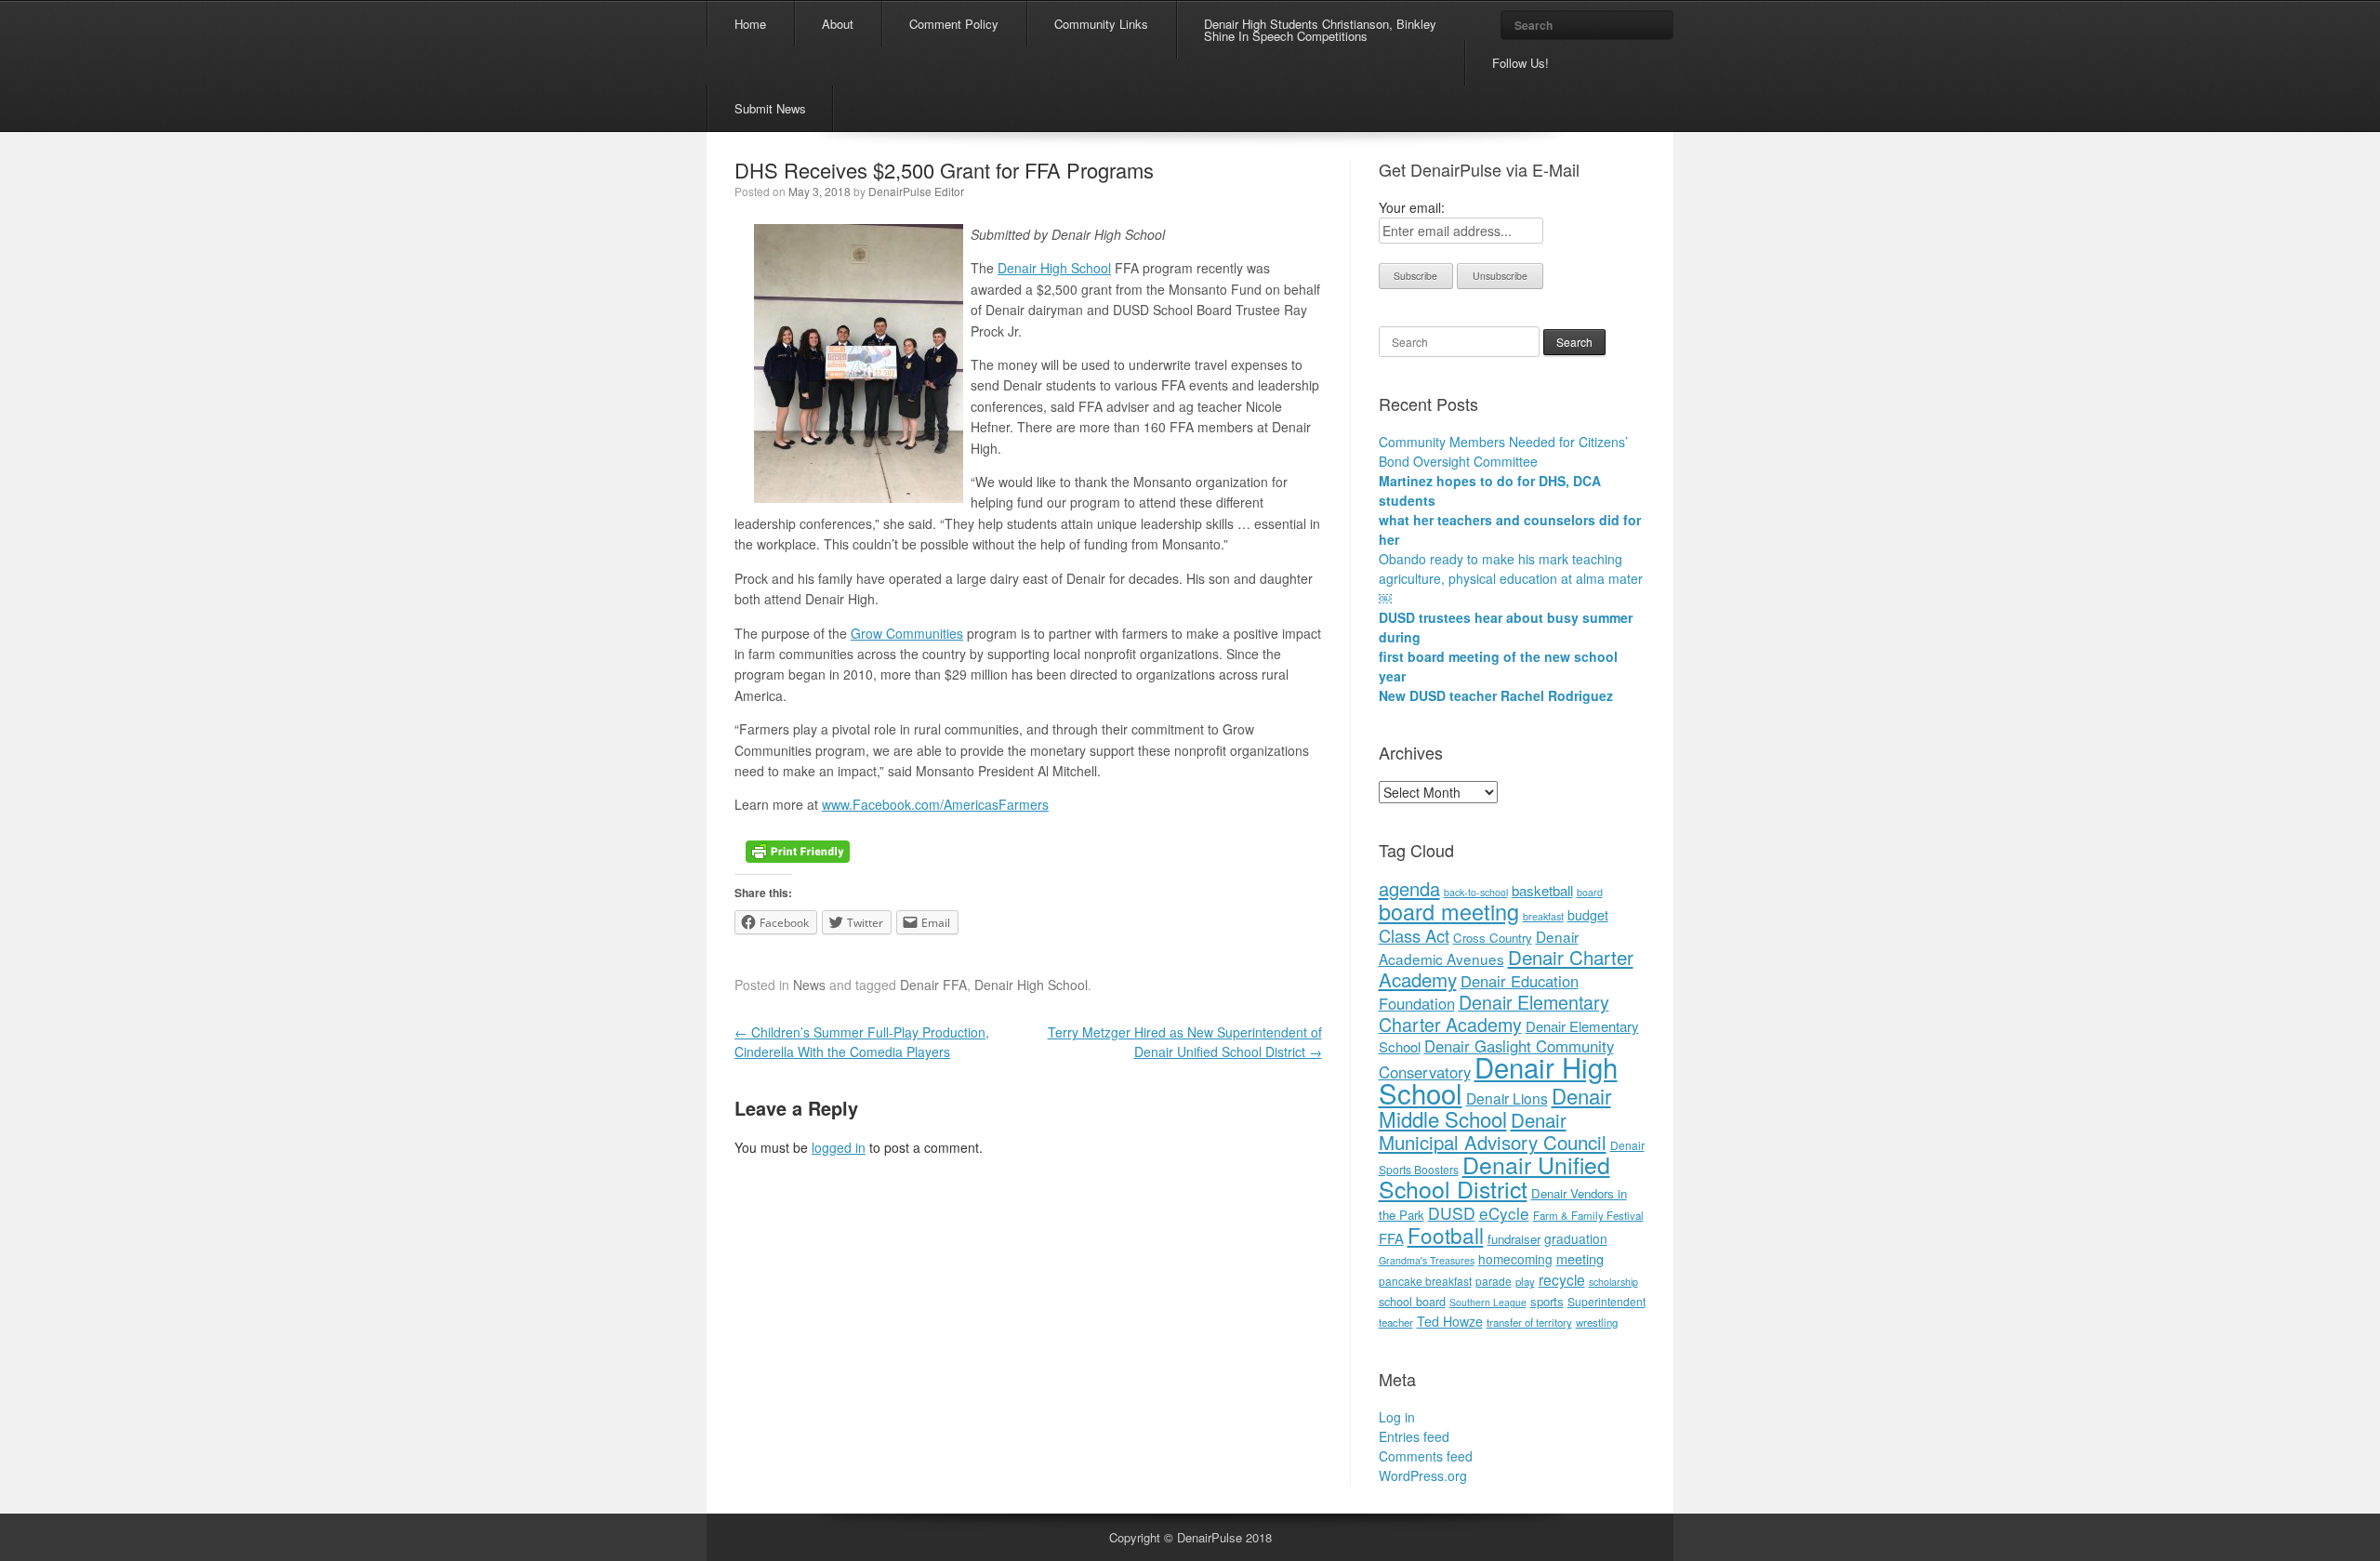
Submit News (770, 108)
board (1590, 892)
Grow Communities (907, 633)
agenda (1409, 888)
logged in (839, 1147)
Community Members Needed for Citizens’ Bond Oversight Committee (1503, 451)
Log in (1397, 1417)
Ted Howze (1450, 1321)
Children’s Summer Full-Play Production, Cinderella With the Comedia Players (862, 1042)
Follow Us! (1521, 63)
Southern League (1488, 1302)
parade (1494, 1281)
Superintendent (1606, 1301)
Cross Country (1493, 938)
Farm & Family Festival (1588, 1215)
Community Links (1101, 24)
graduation (1576, 1238)
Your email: (1412, 207)
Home (750, 24)
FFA (1391, 1238)
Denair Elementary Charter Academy (1494, 1013)
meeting (1580, 1258)
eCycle (1504, 1213)
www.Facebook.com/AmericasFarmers (935, 804)
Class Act (1414, 935)
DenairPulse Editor (916, 191)
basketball (1542, 890)
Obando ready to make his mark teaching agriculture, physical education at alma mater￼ (1511, 578)
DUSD (1452, 1213)
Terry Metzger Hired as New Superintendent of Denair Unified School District (1185, 1042)
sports (1547, 1301)
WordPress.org (1423, 1475)
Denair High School (1054, 268)
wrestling (1597, 1322)
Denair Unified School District (1494, 1176)
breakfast (1543, 916)
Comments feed (1426, 1456)
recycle (1562, 1279)
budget (1588, 915)
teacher (1396, 1322)
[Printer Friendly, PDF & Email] (798, 850)
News (809, 985)
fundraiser (1514, 1239)
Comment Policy (954, 24)
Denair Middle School (1495, 1107)
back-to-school (1476, 892)
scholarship (1613, 1282)
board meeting (1449, 911)
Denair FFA (933, 985)
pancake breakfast (1425, 1281)
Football (1446, 1235)
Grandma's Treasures (1427, 1260)
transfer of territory (1529, 1322)
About (838, 24)
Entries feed (1414, 1436)
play (1525, 1281)
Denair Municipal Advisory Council (1493, 1131)
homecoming (1515, 1259)
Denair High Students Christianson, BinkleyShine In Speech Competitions (1320, 30)
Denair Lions (1507, 1098)
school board (1412, 1301)
